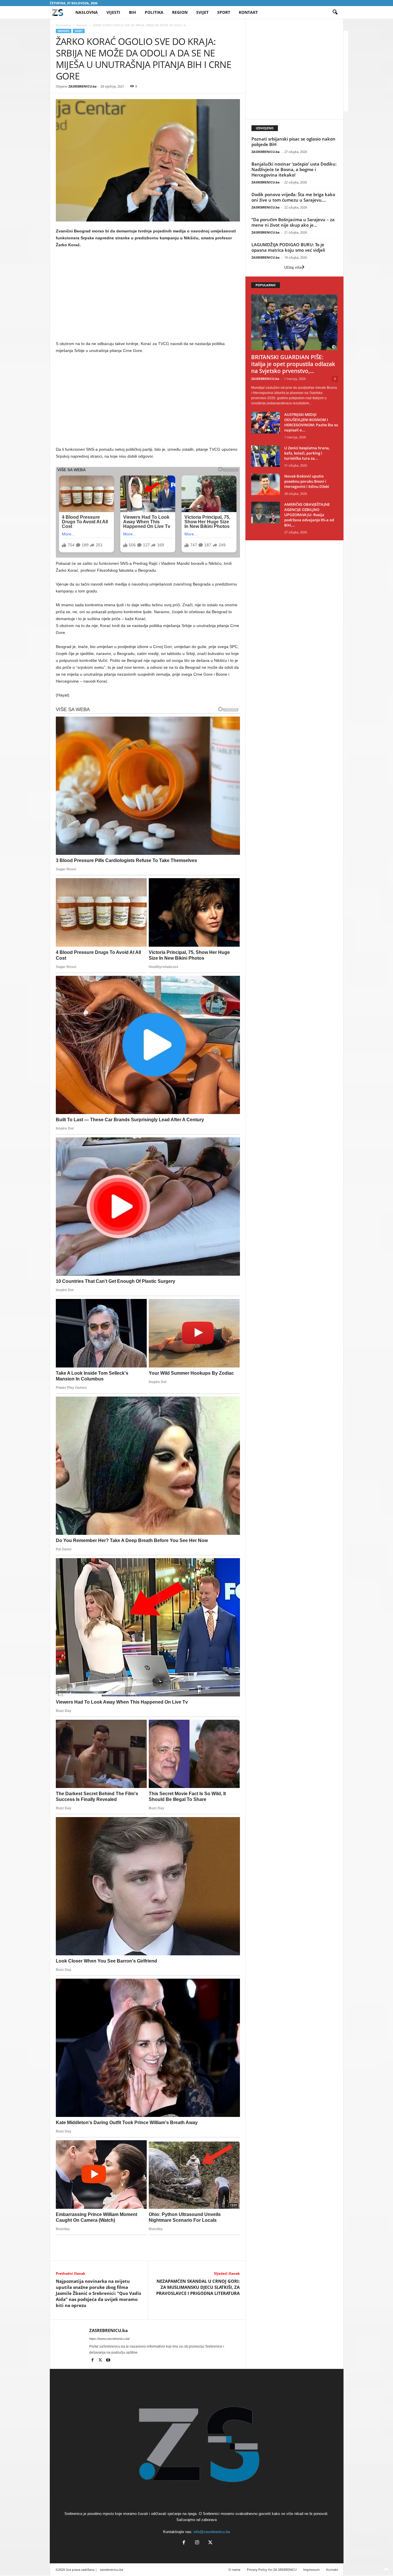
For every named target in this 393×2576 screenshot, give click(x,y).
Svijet (202, 12)
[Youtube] (108, 2361)
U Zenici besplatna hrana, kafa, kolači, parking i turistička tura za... (307, 453)
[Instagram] (197, 2543)
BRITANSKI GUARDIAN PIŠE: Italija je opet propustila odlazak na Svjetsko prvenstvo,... (293, 364)
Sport (224, 12)
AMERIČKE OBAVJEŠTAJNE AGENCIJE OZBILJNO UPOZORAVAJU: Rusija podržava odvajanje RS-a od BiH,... (309, 515)
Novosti (82, 25)
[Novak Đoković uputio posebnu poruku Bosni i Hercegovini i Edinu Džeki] (266, 484)
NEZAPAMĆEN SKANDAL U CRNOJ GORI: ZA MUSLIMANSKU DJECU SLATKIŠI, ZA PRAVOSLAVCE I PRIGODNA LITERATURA (198, 2287)
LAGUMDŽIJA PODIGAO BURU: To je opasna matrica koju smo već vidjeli (288, 247)
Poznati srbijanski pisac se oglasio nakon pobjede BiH (293, 142)
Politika (154, 12)
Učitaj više (293, 267)
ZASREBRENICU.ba (83, 86)
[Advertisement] (148, 296)
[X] (101, 2361)
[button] (335, 12)
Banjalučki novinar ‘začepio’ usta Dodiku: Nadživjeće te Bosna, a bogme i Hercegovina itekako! (294, 169)
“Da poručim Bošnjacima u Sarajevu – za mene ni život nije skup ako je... (293, 222)
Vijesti (113, 12)
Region (180, 12)
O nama (234, 2570)
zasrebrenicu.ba (111, 2570)
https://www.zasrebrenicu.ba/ (109, 2339)
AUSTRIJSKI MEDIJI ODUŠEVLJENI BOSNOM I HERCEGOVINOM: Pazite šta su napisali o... (311, 422)
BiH (132, 12)
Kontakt (248, 12)
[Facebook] (93, 2361)
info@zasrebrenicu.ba (212, 2532)
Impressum (311, 2570)
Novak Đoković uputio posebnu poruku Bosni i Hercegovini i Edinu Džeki (307, 481)
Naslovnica (63, 25)
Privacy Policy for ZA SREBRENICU (272, 2570)
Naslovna (87, 12)
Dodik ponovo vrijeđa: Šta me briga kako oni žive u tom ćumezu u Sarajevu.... (293, 197)
